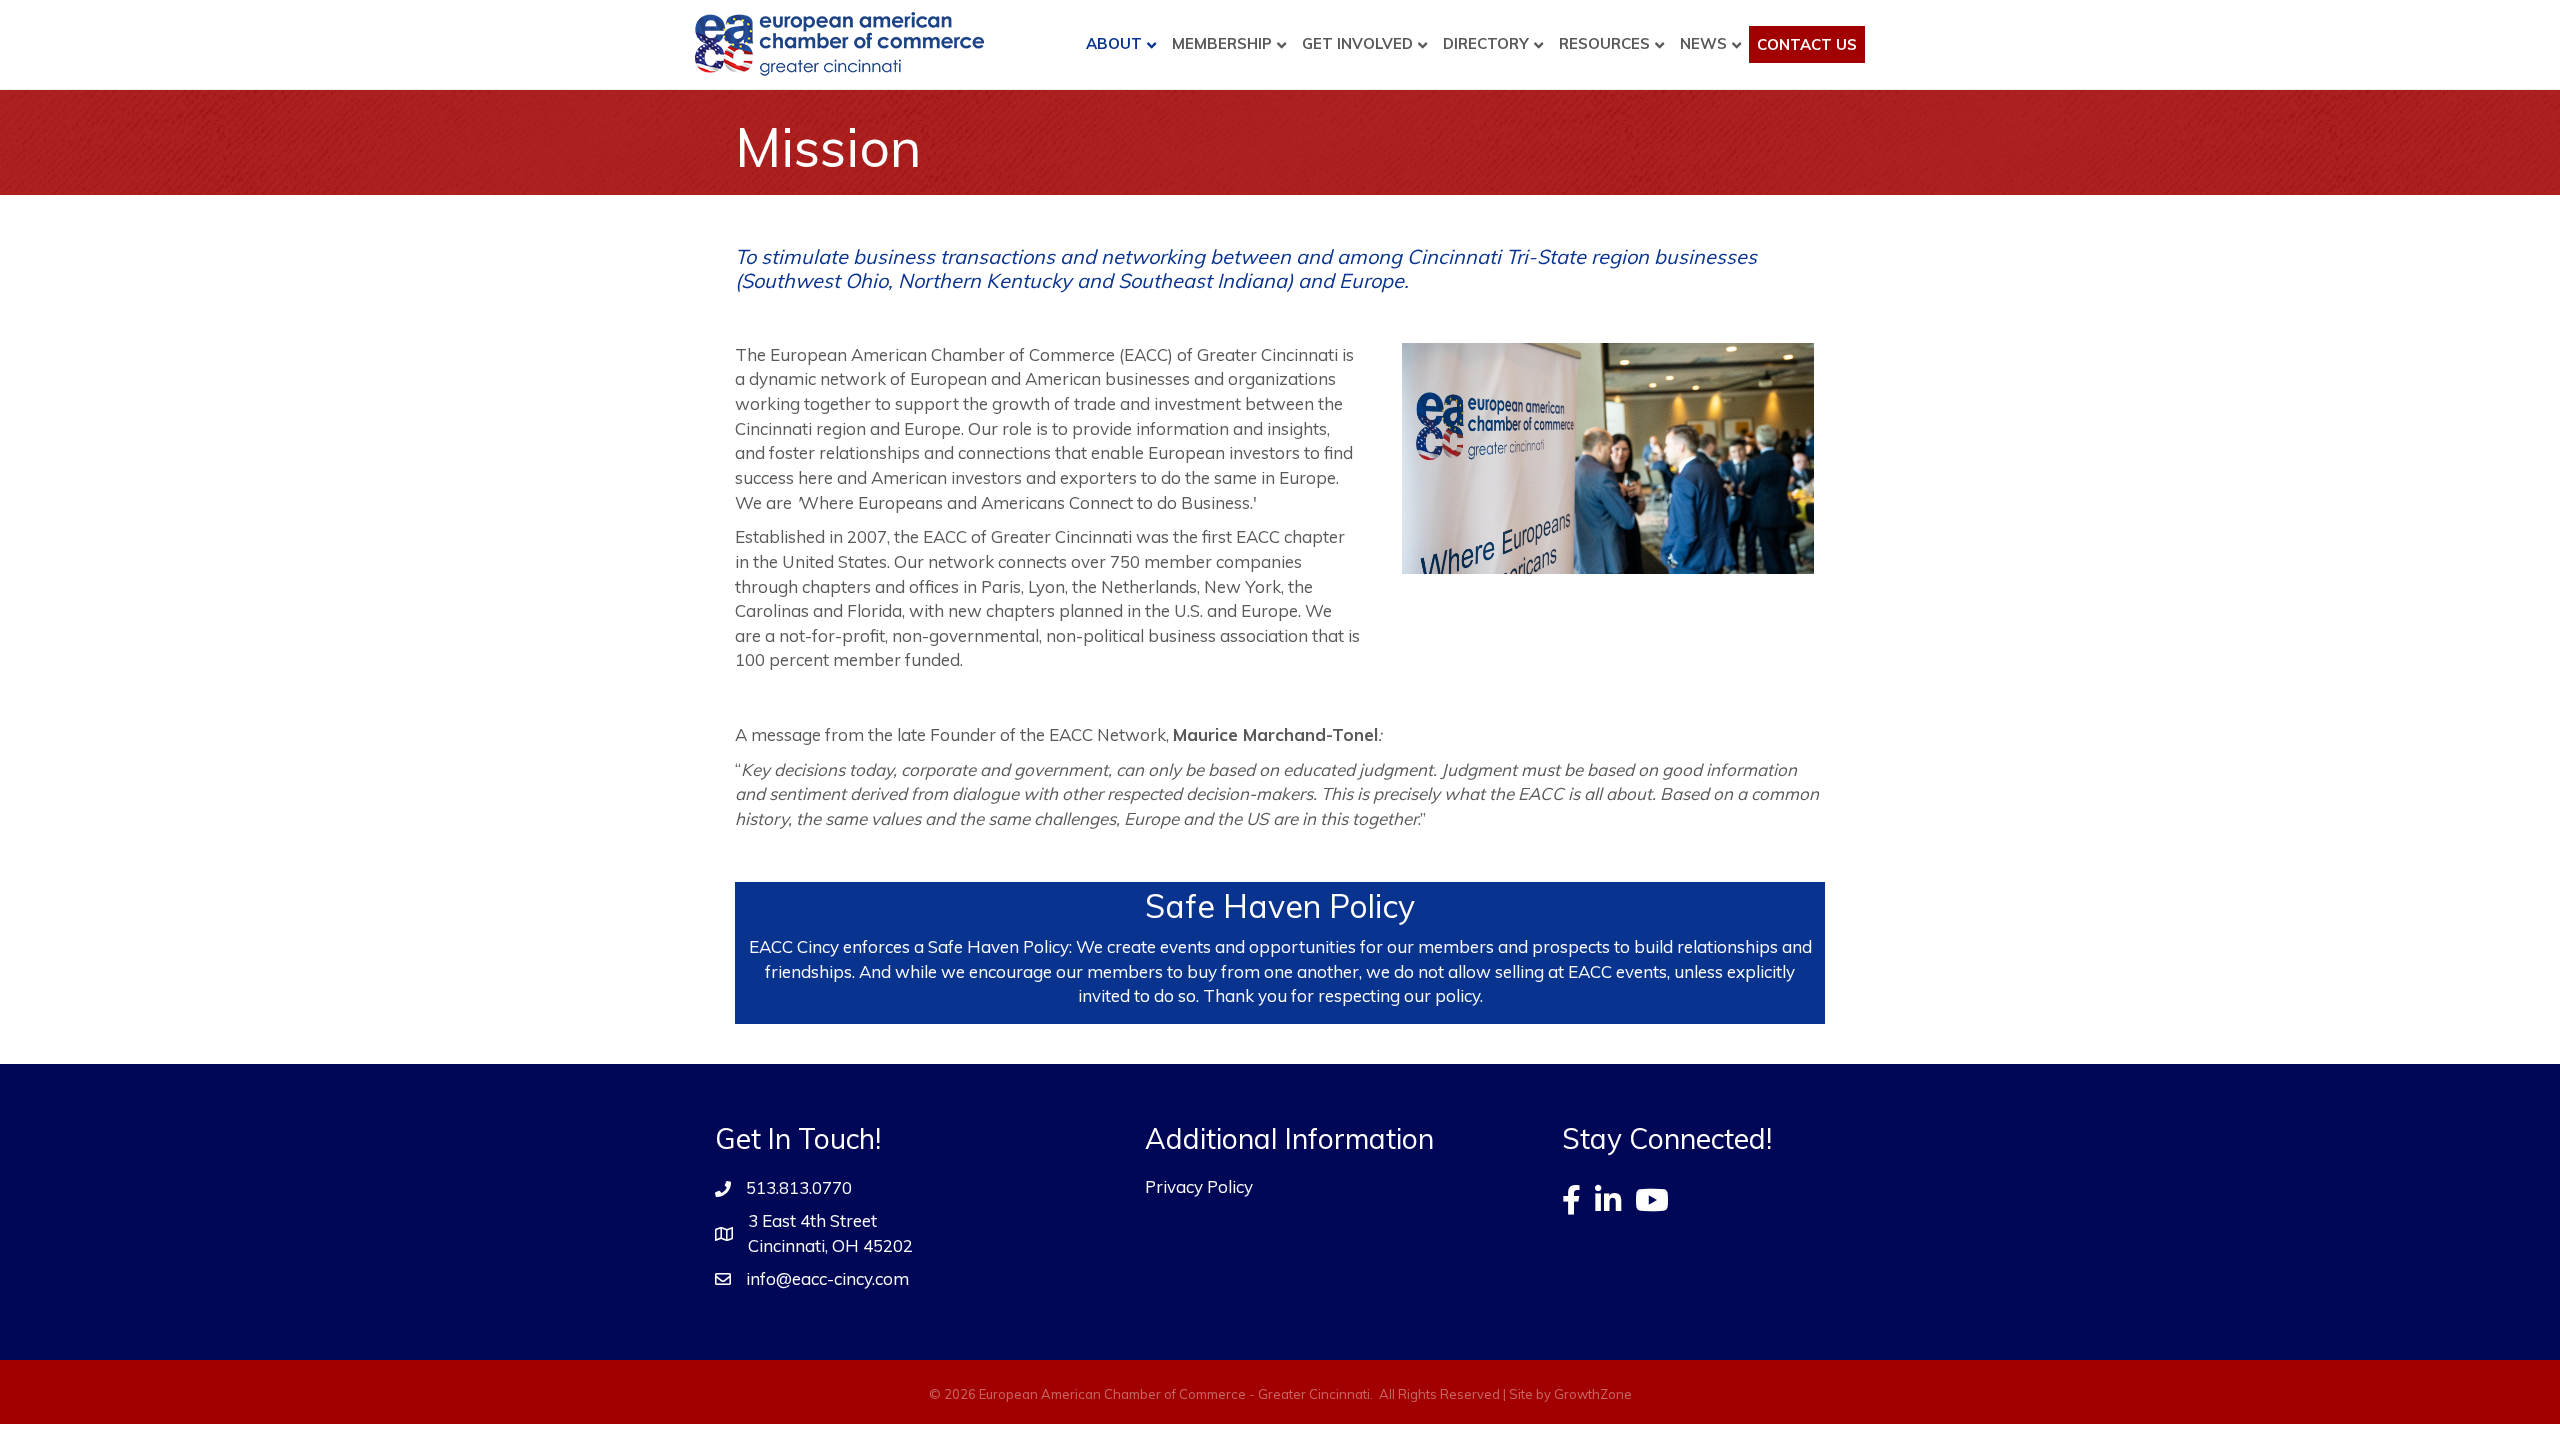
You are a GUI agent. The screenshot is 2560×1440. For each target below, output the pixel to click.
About (1114, 43)
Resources (1604, 43)
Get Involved (1357, 43)
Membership (1222, 43)
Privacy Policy (1199, 1186)
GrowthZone (1593, 1394)
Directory (1486, 43)
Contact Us (1807, 44)
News (1703, 43)
